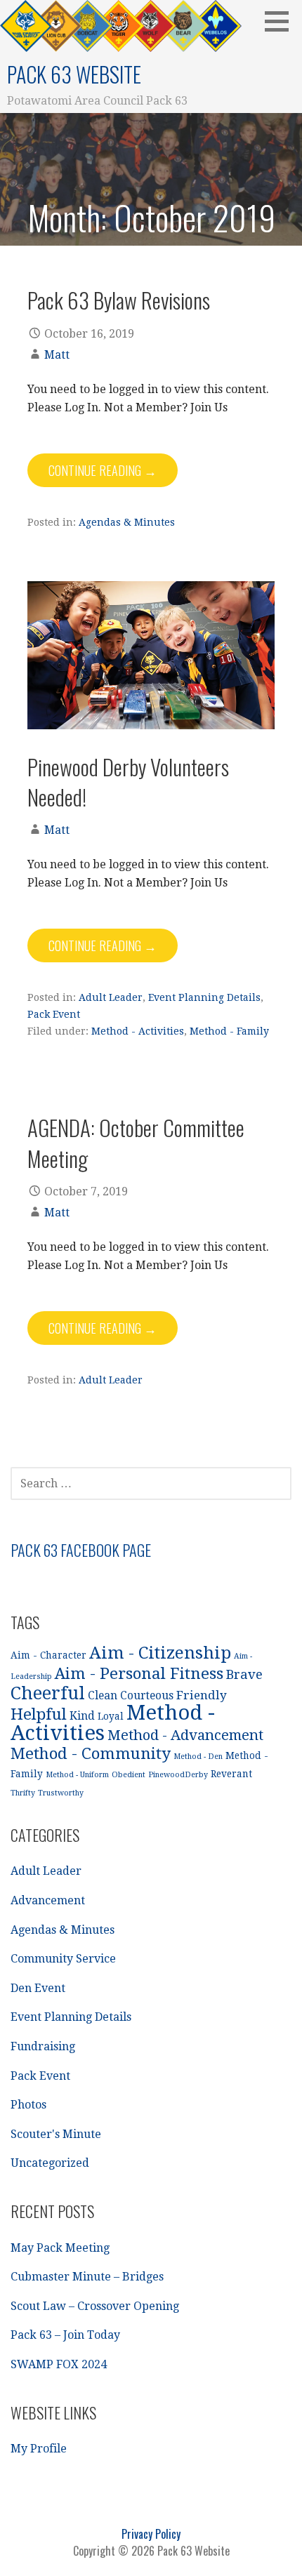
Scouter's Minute (56, 2134)
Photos (28, 2105)
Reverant (231, 1774)
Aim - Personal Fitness (139, 1673)
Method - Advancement (185, 1735)
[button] (282, 21)
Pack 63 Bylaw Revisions (119, 300)
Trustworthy (61, 1793)
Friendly (202, 1695)
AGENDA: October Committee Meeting (136, 1142)
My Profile (39, 2449)
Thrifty (23, 1793)
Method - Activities (138, 1031)
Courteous (147, 1696)
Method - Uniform (77, 1775)
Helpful (39, 1714)
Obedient (129, 1775)
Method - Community (91, 1753)
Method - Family (229, 1031)
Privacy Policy (151, 2534)
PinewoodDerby (178, 1775)
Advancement (48, 1900)
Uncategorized (50, 2163)
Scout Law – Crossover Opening (95, 2306)
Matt (57, 355)
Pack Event (54, 1014)
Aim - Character (48, 1655)
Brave (244, 1674)
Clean (103, 1696)
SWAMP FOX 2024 (59, 2364)
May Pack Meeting (60, 2248)
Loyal (111, 1716)
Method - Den (198, 1757)
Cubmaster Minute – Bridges (87, 2277)
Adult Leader (111, 997)
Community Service (63, 1959)
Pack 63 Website (74, 74)
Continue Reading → (103, 470)
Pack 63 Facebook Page (81, 1550)
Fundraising (43, 2046)
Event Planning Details (204, 997)
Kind (82, 1716)
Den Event (38, 1988)
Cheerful (48, 1693)
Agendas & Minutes (127, 522)
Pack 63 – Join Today (65, 2335)
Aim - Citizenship (160, 1653)
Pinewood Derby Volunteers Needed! (128, 782)
